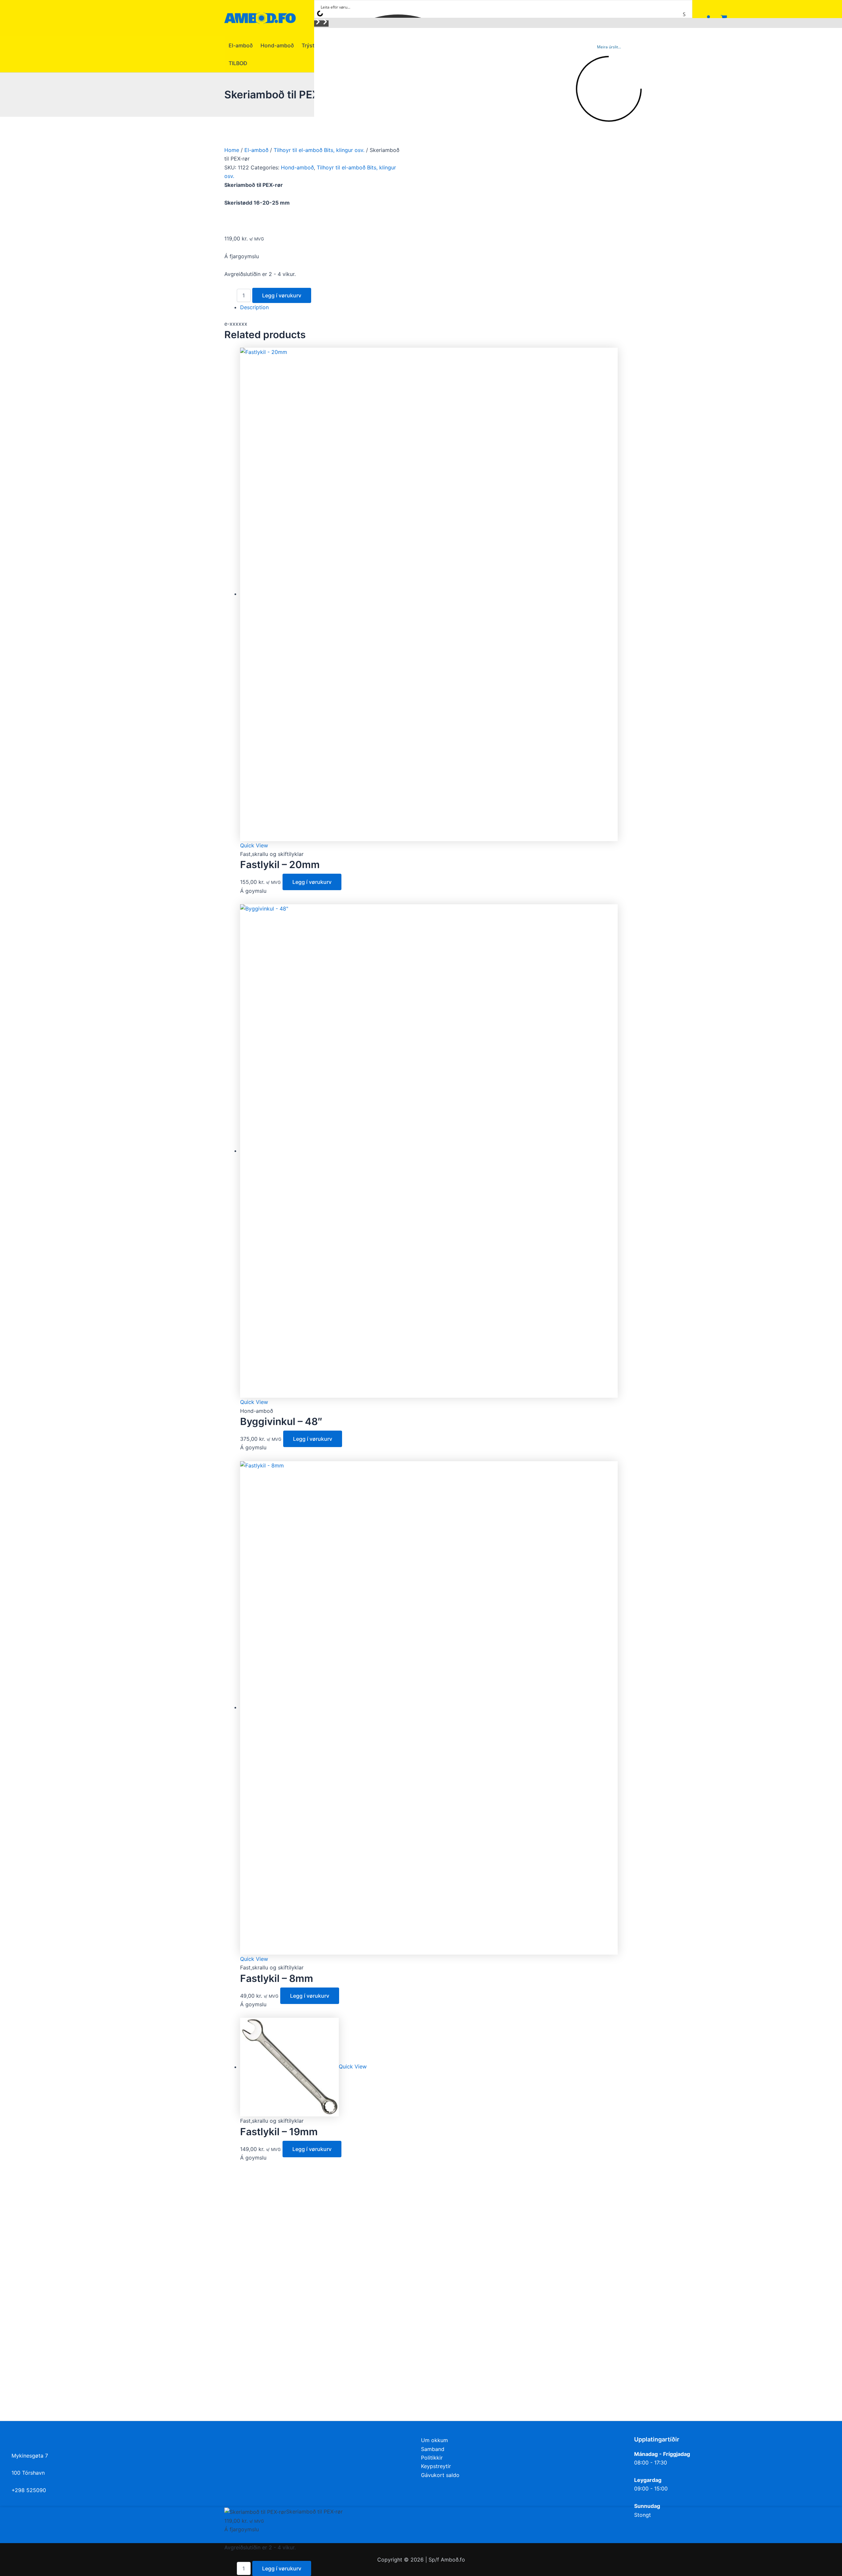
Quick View (254, 845)
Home (232, 150)
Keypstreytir (436, 2466)
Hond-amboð (297, 167)
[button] (318, 24)
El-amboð (256, 150)
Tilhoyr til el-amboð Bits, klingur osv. (319, 150)
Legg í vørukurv (282, 295)
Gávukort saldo (440, 2475)
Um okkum (434, 2440)
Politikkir (432, 2458)
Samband (433, 2449)
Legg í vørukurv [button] (312, 882)
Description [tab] (254, 307)
